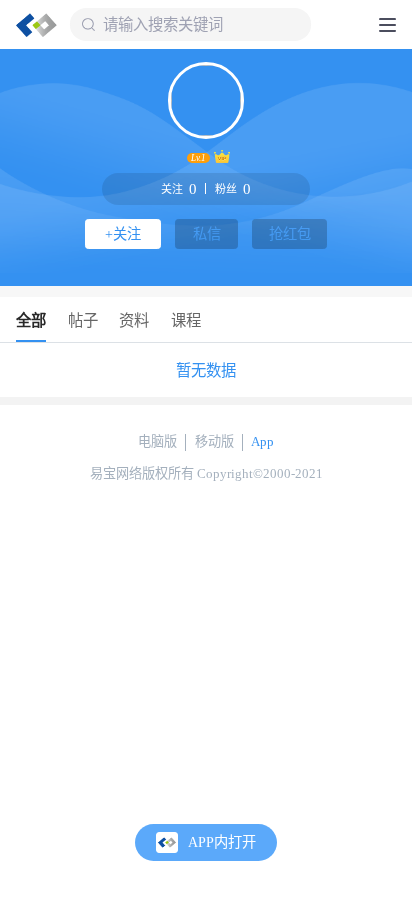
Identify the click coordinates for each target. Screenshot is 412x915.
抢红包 (290, 234)
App (262, 441)
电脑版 (157, 441)
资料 (134, 320)
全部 (31, 320)
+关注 (123, 234)
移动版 (214, 441)
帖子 (83, 320)
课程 (186, 320)
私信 (207, 234)
